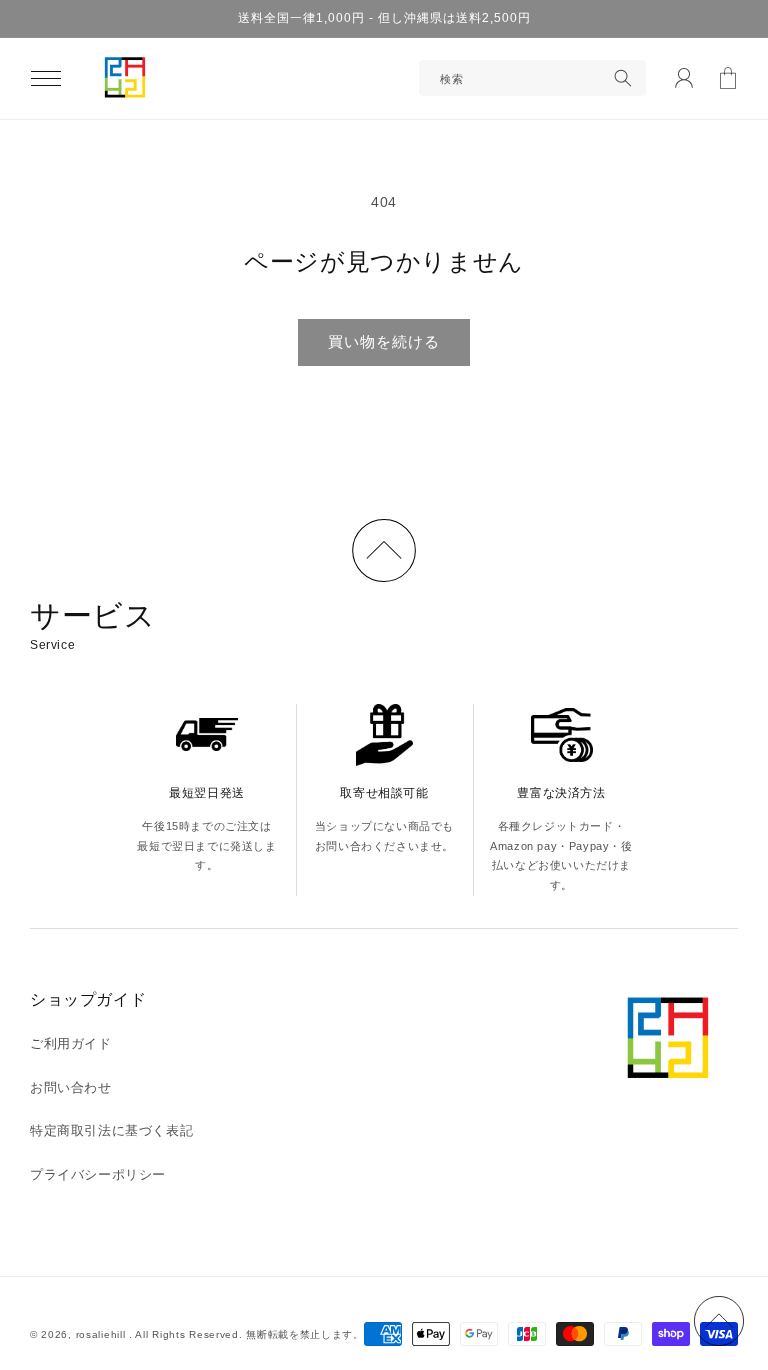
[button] (46, 78)
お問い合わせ (71, 1087)
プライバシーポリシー (98, 1174)
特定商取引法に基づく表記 (111, 1130)
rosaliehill (102, 1334)
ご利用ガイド (71, 1043)
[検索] (623, 78)
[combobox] (532, 78)
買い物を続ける (384, 341)
